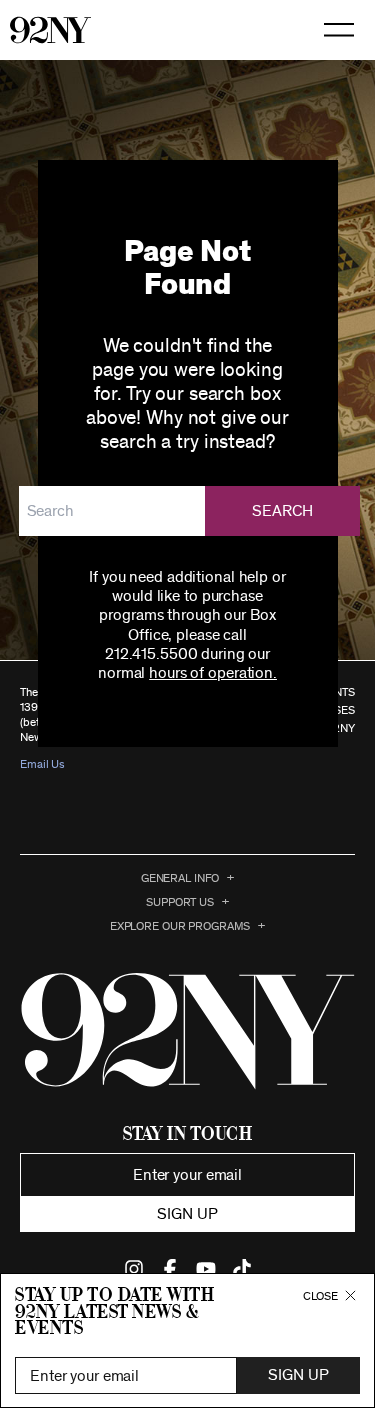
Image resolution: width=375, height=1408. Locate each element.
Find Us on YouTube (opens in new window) (206, 1269)
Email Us (42, 764)
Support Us (180, 902)
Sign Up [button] (298, 1375)
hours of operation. (213, 673)
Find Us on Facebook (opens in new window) (170, 1269)
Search (283, 511)
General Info (180, 878)
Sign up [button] (187, 1214)
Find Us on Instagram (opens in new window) (134, 1269)
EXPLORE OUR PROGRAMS (180, 926)
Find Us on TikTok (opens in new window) (242, 1269)
